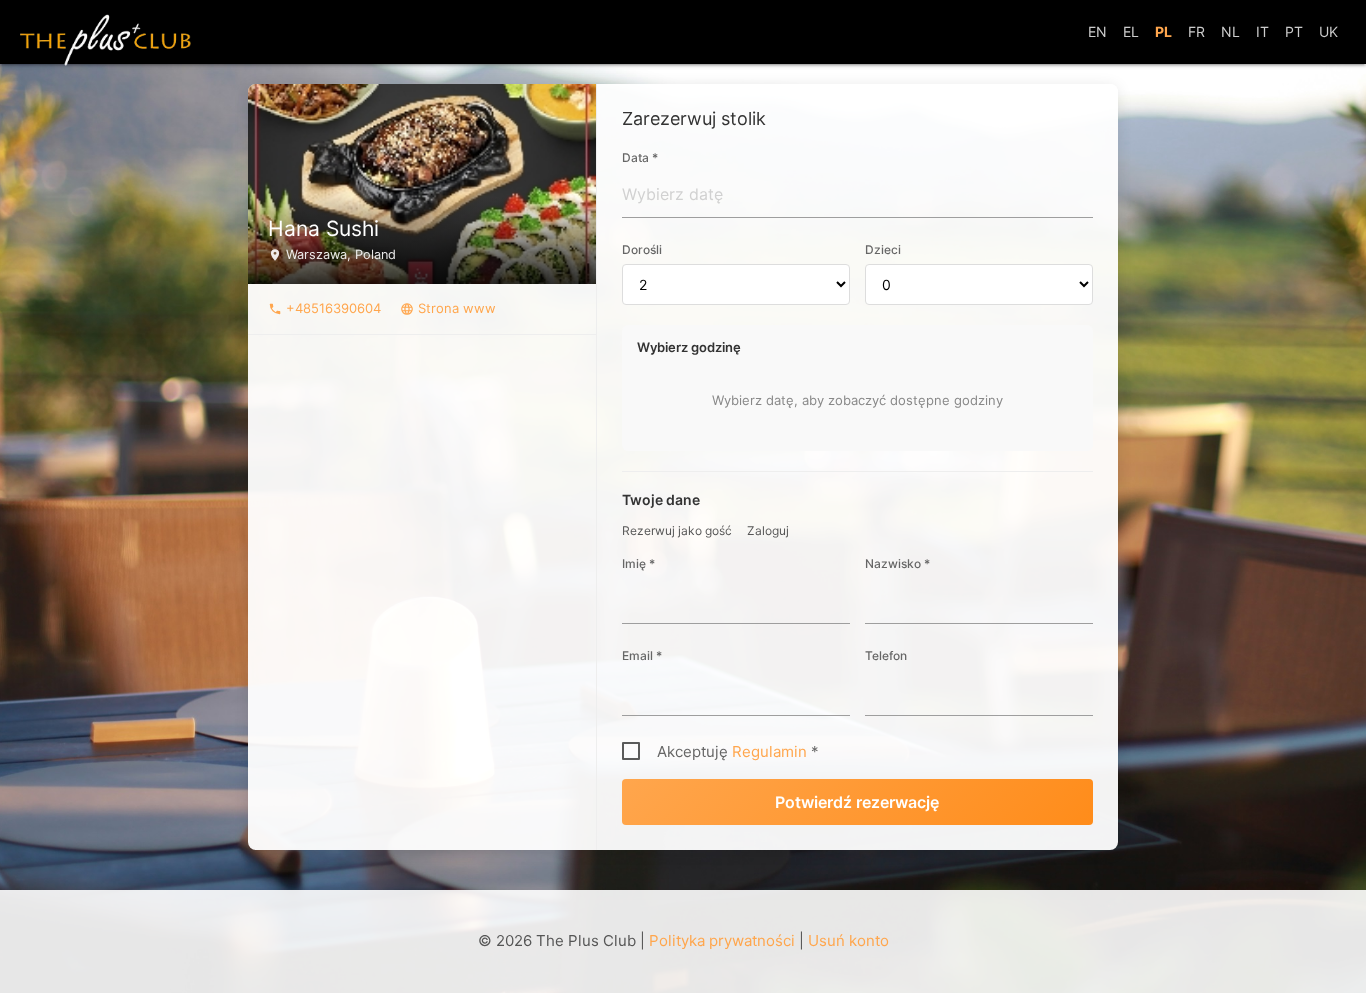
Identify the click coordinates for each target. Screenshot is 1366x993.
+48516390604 (324, 308)
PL (1163, 31)
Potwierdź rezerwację (857, 802)
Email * (642, 655)
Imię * (638, 563)
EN (1097, 31)
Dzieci (883, 249)
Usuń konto (848, 940)
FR (1196, 31)
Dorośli (642, 249)
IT (1262, 31)
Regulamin (769, 751)
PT (1294, 31)
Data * (640, 157)
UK (1328, 31)
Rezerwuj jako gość (677, 530)
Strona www (448, 308)
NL (1230, 31)
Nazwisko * (897, 563)
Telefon (886, 655)
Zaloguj (768, 530)
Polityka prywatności (722, 940)
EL (1131, 31)
